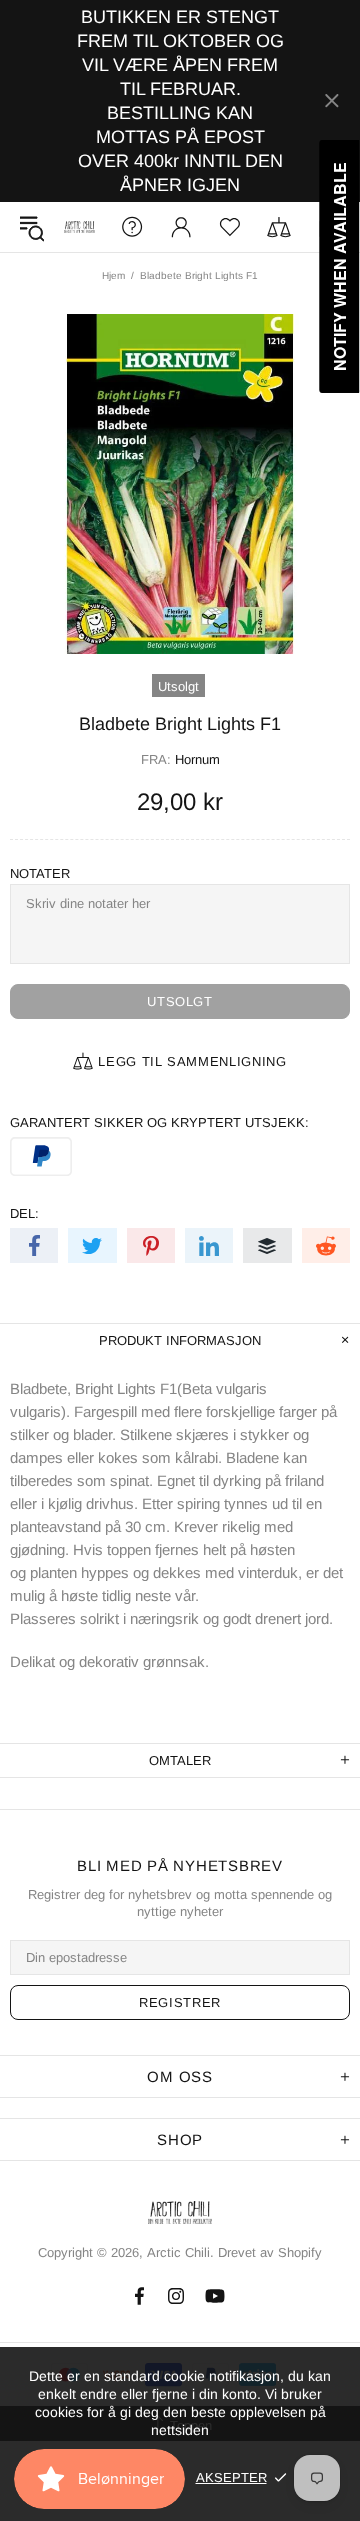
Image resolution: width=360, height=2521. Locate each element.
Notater (40, 873)
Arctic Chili (79, 226)
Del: (24, 1213)
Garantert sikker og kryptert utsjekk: (159, 1122)
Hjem (113, 275)
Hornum (197, 759)
